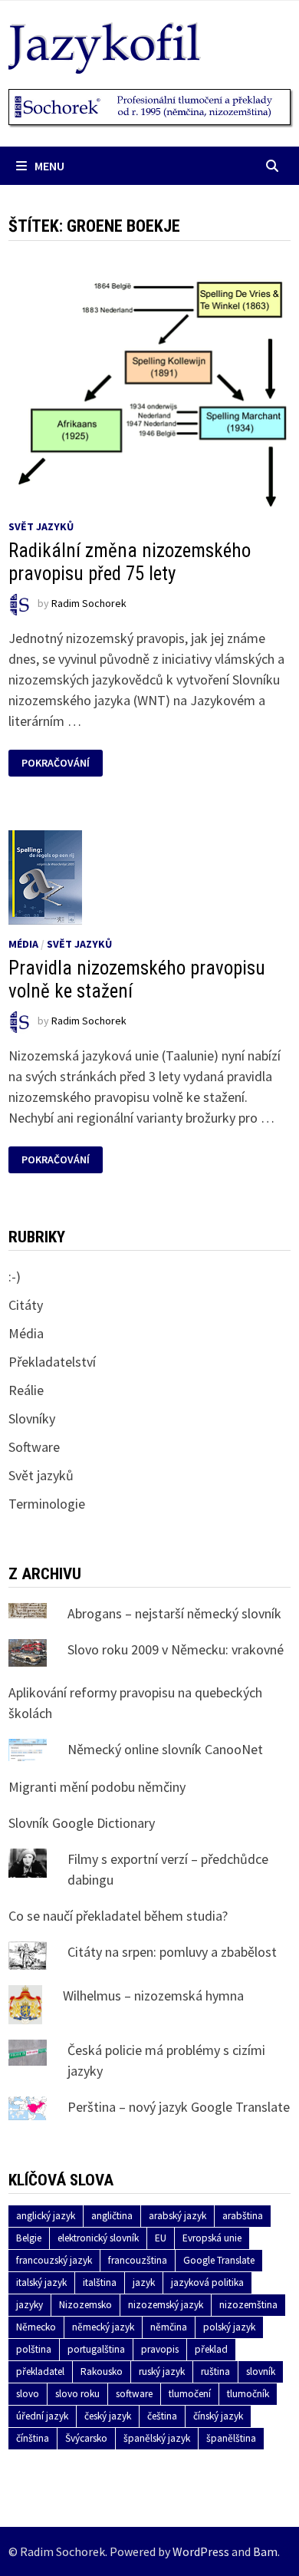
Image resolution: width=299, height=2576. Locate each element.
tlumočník (248, 2394)
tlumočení (190, 2394)
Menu (49, 166)
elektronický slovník (98, 2238)
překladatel (40, 2372)
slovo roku (77, 2394)
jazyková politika (207, 2282)
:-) (15, 1276)
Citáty (26, 1305)
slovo (28, 2394)
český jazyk (108, 2416)
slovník (261, 2372)
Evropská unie (212, 2238)
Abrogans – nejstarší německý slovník (174, 1613)
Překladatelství (52, 1362)
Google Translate (219, 2260)
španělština (231, 2438)
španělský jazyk (157, 2438)
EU (161, 2238)
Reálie (26, 1390)
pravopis (160, 2349)
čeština (162, 2416)
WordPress (201, 2551)
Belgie (29, 2238)
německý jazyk (103, 2327)
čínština (33, 2438)
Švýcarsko (86, 2438)
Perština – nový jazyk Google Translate (179, 2107)
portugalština (96, 2349)
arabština (243, 2216)
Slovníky (32, 1418)
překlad (211, 2349)
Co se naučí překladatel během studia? (118, 1916)
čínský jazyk (218, 2416)
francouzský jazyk (54, 2260)
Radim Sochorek (89, 603)
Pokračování (58, 763)
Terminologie (47, 1504)
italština (100, 2282)
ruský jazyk (162, 2372)
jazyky (30, 2305)
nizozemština (248, 2305)
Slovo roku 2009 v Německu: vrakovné (176, 1649)
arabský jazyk (177, 2216)
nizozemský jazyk (166, 2305)
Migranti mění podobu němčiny (97, 1787)
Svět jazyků (41, 526)
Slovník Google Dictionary (82, 1823)
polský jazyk (229, 2327)
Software (34, 1447)
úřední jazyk (42, 2416)
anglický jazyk (46, 2216)
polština (34, 2349)
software (134, 2394)
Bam (265, 2551)
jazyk (144, 2282)
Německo (36, 2327)
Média (23, 944)
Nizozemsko (85, 2305)
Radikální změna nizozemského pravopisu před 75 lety (130, 562)
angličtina (112, 2216)
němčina (169, 2327)
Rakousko (102, 2372)
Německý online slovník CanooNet (165, 1749)
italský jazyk (41, 2282)
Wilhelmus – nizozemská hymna (153, 1995)
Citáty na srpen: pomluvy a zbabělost (172, 1952)
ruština (215, 2372)
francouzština (138, 2260)
